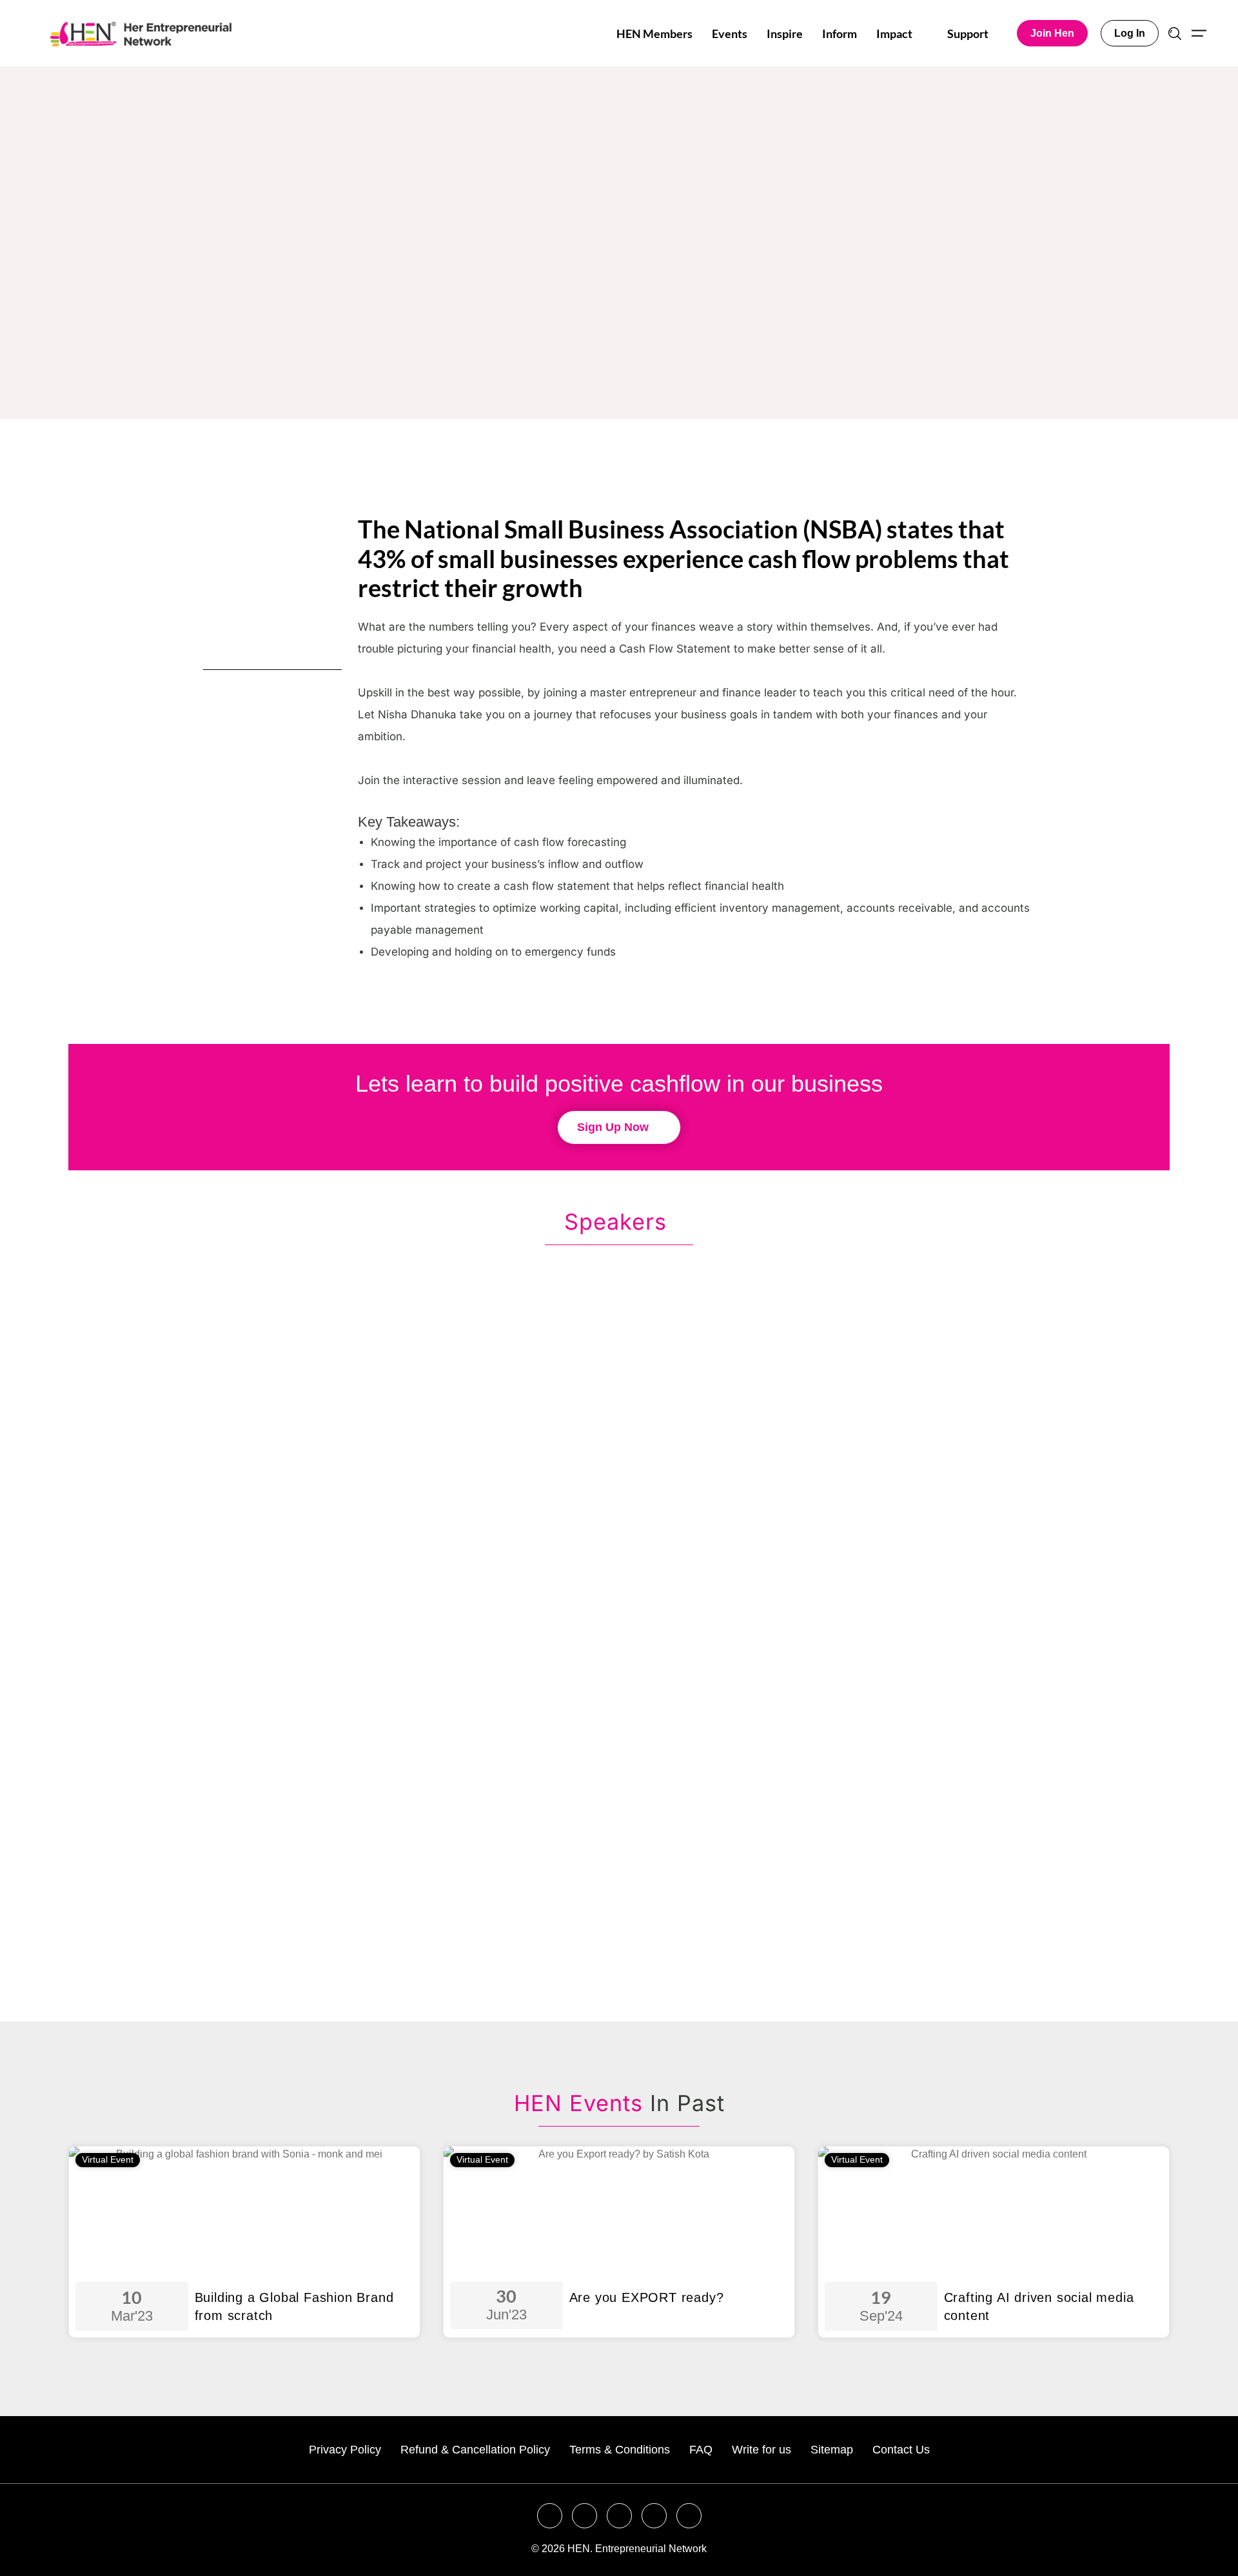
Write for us (761, 2450)
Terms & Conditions (620, 2450)
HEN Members (654, 34)
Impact (894, 34)
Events (730, 34)
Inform (840, 34)
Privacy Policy (345, 2450)
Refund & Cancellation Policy (475, 2450)
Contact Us (901, 2450)
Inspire (785, 34)
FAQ (701, 2450)
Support (968, 34)
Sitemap (832, 2450)
